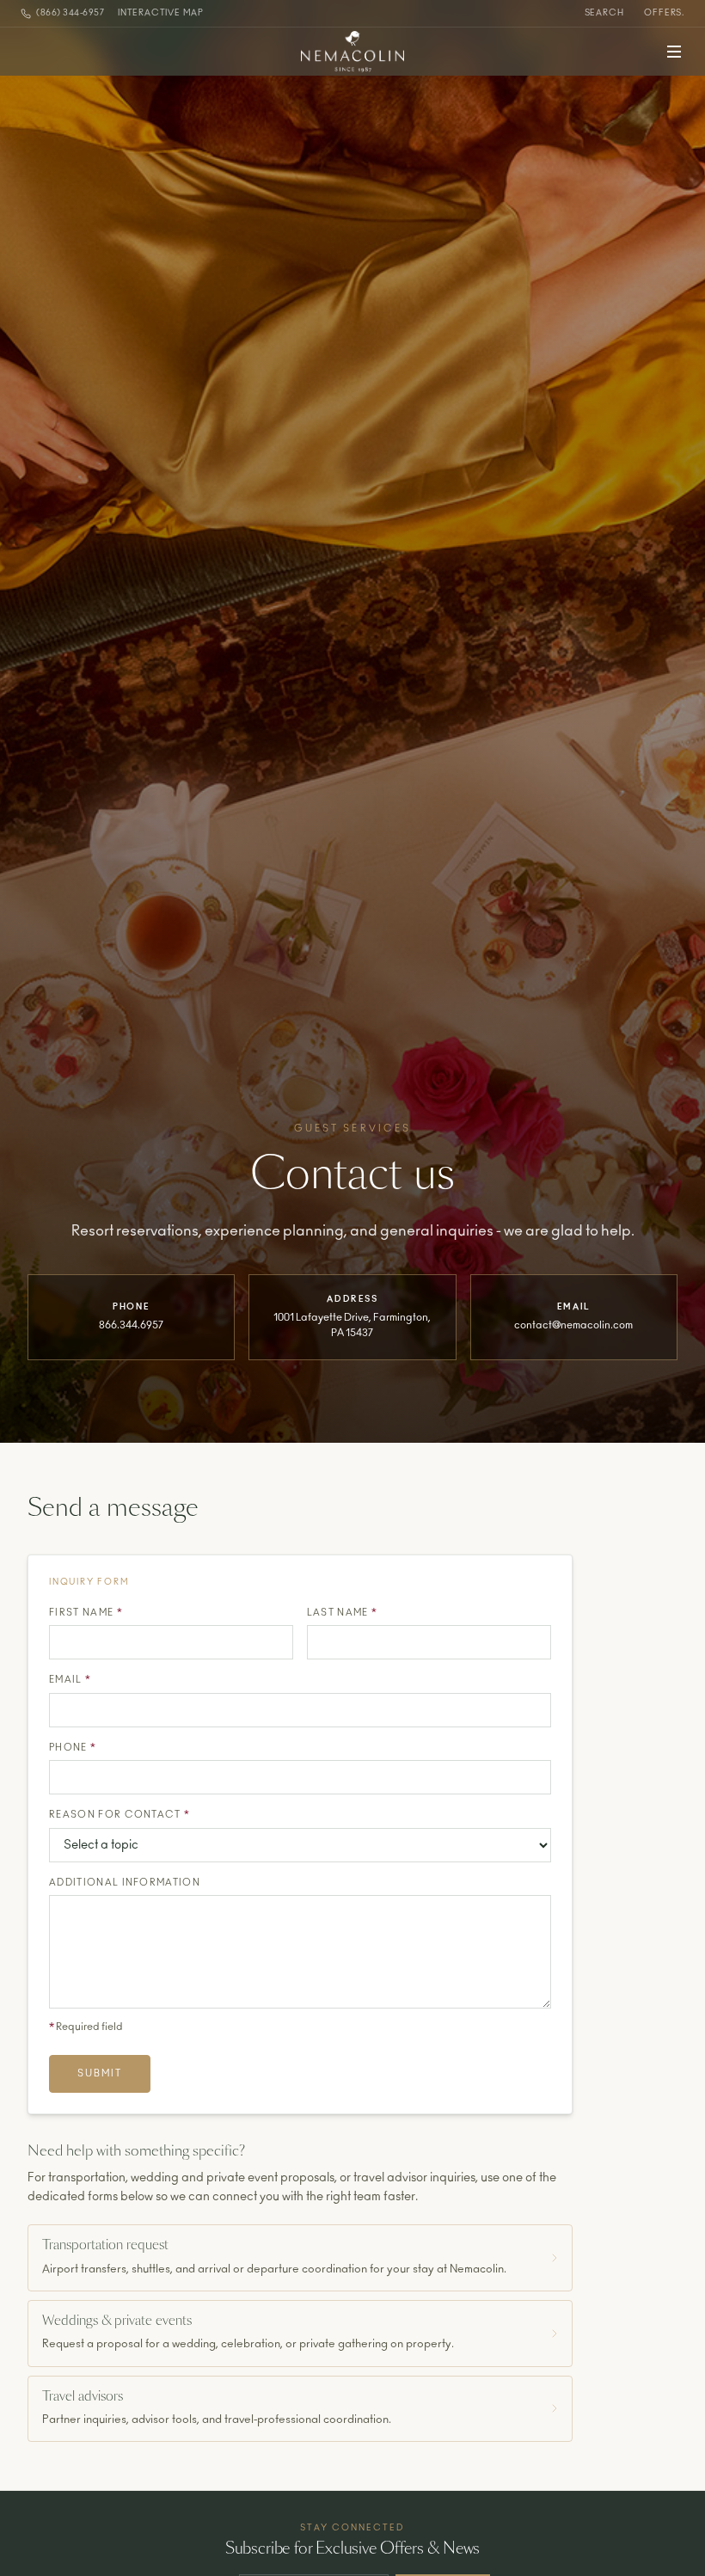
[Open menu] (674, 52)
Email (70, 1680)
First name (86, 1613)
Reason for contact (120, 1815)
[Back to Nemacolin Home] (352, 52)
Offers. (664, 13)
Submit (100, 2073)
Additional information (125, 1883)
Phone (73, 1748)
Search (604, 13)
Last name (343, 1613)
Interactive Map (161, 13)
